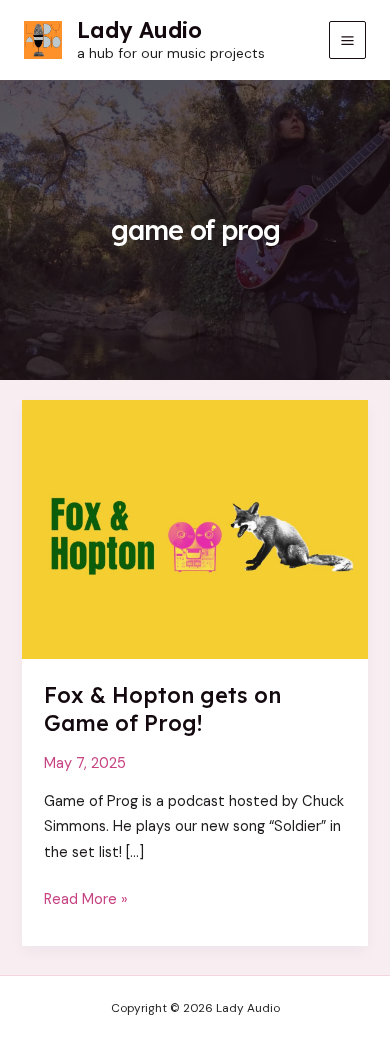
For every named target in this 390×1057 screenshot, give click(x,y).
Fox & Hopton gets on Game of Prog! (162, 708)
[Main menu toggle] (347, 39)
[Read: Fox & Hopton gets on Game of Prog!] (194, 528)
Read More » (86, 901)
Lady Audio (139, 29)
